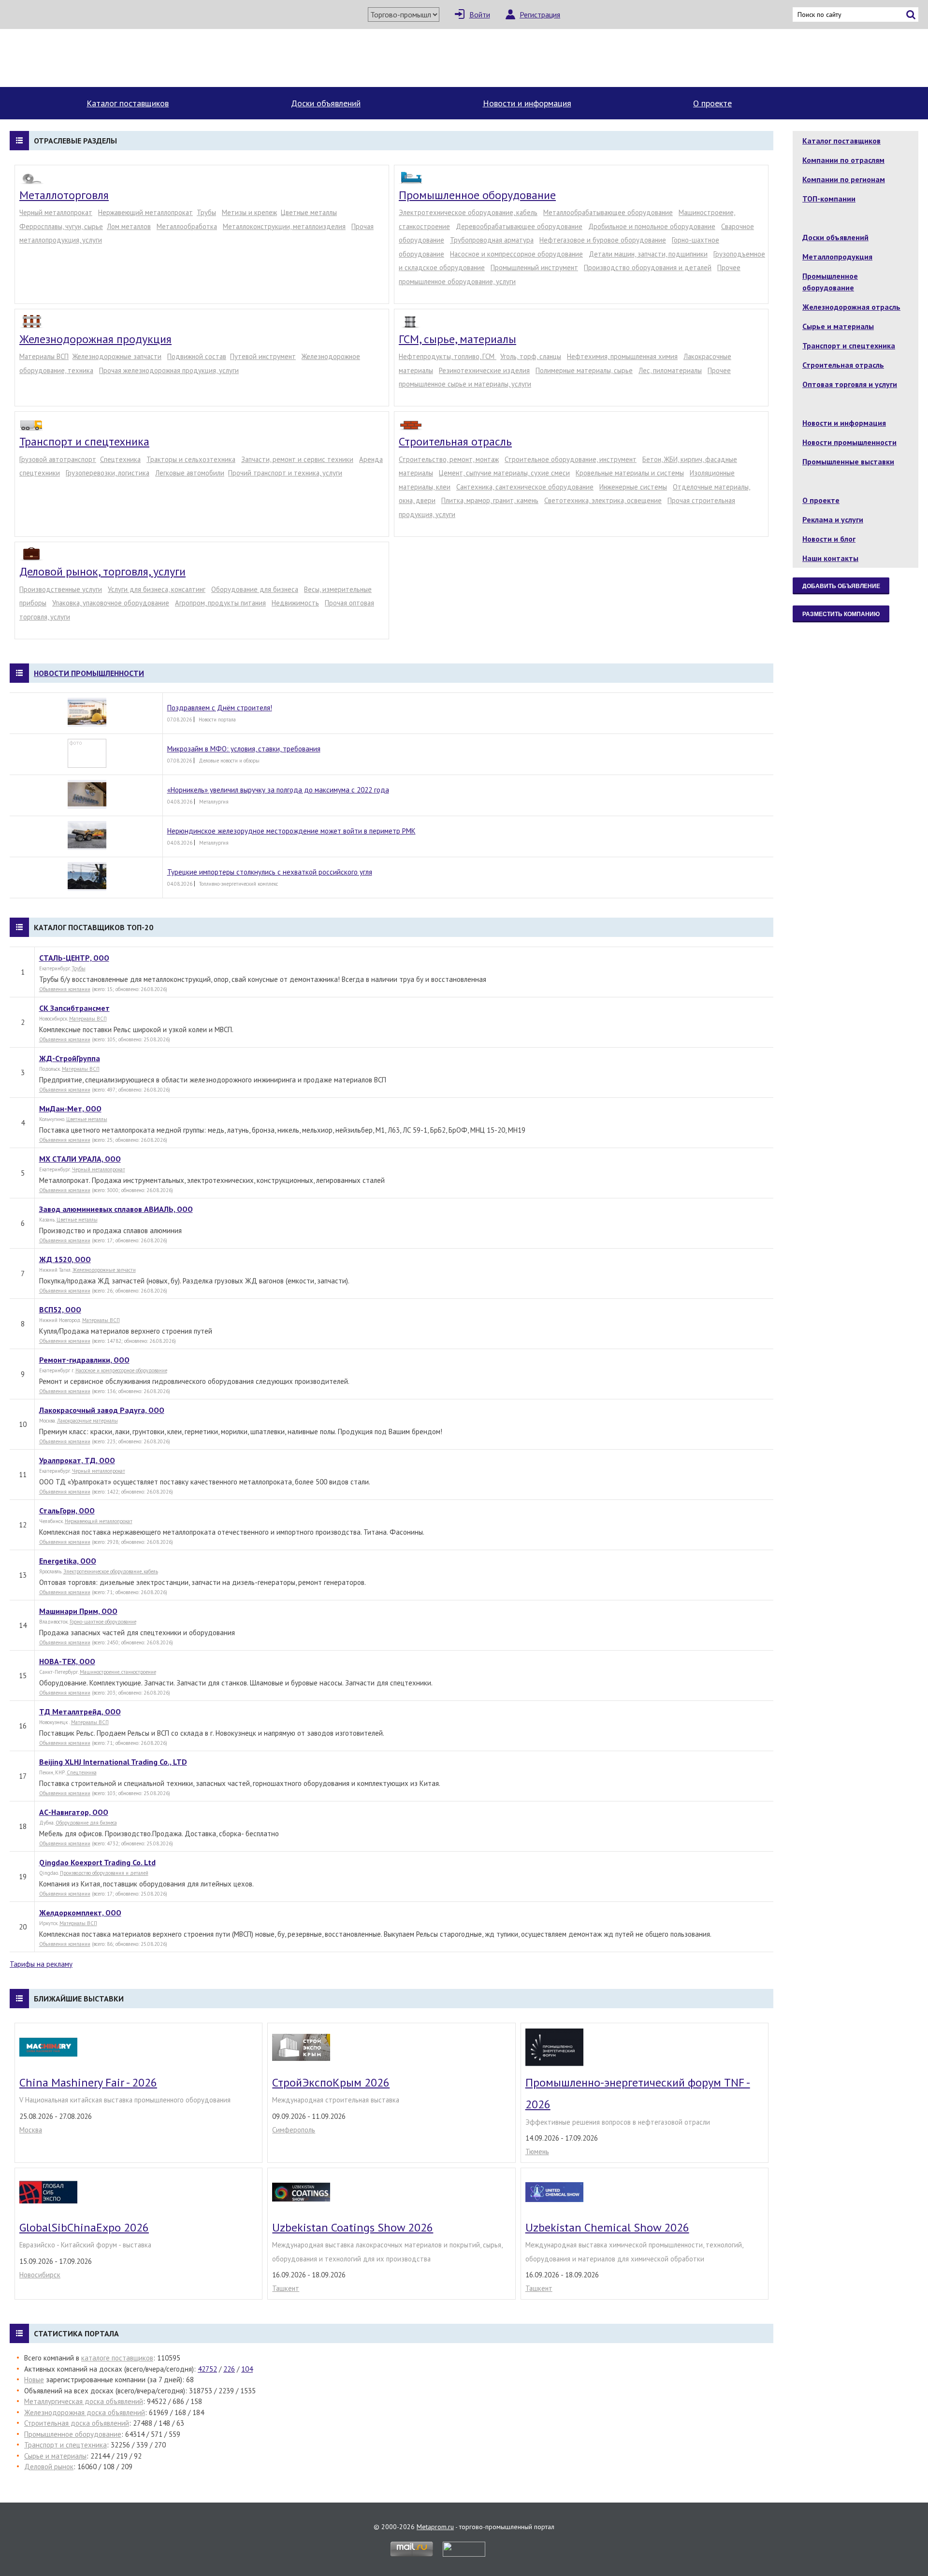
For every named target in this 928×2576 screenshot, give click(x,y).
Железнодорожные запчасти (117, 356)
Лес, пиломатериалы (670, 370)
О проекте (712, 103)
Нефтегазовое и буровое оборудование (603, 240)
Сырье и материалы (55, 2456)
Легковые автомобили (190, 473)
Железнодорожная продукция (95, 339)
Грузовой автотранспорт (58, 459)
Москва (31, 2130)
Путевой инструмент (263, 356)
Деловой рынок (49, 2467)
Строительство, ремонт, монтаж (449, 459)
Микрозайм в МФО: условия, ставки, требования (244, 749)
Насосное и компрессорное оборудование (516, 254)
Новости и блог (829, 539)
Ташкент (286, 2288)
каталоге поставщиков (117, 2358)
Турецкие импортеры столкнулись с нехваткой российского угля (270, 872)
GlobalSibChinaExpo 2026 (84, 2227)
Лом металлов (129, 226)
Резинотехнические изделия (484, 370)
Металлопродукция (837, 257)
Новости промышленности (89, 673)
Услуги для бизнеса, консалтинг (157, 589)
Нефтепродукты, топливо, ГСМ (448, 356)
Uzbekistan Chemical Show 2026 (607, 2227)
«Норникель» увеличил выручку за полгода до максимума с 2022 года (278, 790)
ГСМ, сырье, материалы (457, 339)
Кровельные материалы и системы (630, 473)
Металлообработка (187, 226)
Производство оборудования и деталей (648, 267)
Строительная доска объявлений (77, 2423)
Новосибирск (40, 2275)
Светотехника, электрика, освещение (603, 500)
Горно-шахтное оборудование (103, 1622)
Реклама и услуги (833, 519)
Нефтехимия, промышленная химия (622, 356)
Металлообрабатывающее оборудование (608, 212)
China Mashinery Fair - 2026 (88, 2082)
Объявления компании (65, 989)
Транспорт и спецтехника (84, 441)
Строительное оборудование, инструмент (571, 459)
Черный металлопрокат (56, 212)
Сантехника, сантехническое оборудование (525, 487)
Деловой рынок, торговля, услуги (102, 571)
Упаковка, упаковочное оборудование (111, 603)
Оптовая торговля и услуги (850, 384)
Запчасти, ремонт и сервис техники (297, 459)
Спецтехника (120, 459)
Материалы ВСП (44, 356)
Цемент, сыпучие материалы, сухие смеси (504, 473)
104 (247, 2369)
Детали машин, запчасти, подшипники (648, 254)
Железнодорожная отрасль (851, 307)
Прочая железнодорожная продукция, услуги (169, 370)
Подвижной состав (197, 356)
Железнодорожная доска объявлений (85, 2412)
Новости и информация (527, 103)
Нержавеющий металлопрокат (145, 212)
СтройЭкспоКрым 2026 (331, 2082)
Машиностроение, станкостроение (118, 1672)
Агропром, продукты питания (220, 603)
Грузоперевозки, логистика (108, 473)
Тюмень (537, 2151)
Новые (34, 2380)
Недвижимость (295, 603)
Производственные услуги (61, 589)
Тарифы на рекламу (41, 1964)
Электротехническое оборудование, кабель (468, 212)
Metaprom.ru (435, 2527)
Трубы (206, 212)
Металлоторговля (64, 195)
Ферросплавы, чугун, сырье (61, 226)
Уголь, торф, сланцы (531, 356)
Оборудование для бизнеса (255, 589)
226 (229, 2369)
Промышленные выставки (848, 461)
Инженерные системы (633, 487)
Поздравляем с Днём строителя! (220, 708)
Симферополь (294, 2130)
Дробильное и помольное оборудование (652, 226)
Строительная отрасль (455, 441)
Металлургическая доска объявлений (84, 2401)
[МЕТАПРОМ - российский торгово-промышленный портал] (100, 58)
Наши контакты (830, 558)
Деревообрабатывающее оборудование (519, 226)
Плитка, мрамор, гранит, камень (490, 500)
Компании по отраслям (843, 160)
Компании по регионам (844, 179)
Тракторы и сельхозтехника (191, 459)
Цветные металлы (309, 212)
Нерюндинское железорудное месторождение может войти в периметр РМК (291, 831)
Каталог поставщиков (128, 103)
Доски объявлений (326, 103)
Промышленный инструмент (534, 267)
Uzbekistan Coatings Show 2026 (353, 2227)
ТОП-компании (829, 199)
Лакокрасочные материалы (87, 1421)
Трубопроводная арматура (492, 240)
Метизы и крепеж (249, 212)
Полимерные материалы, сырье (584, 370)
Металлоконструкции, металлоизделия (284, 226)
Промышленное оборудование (477, 195)
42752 (207, 2369)
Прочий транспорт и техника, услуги (285, 473)
